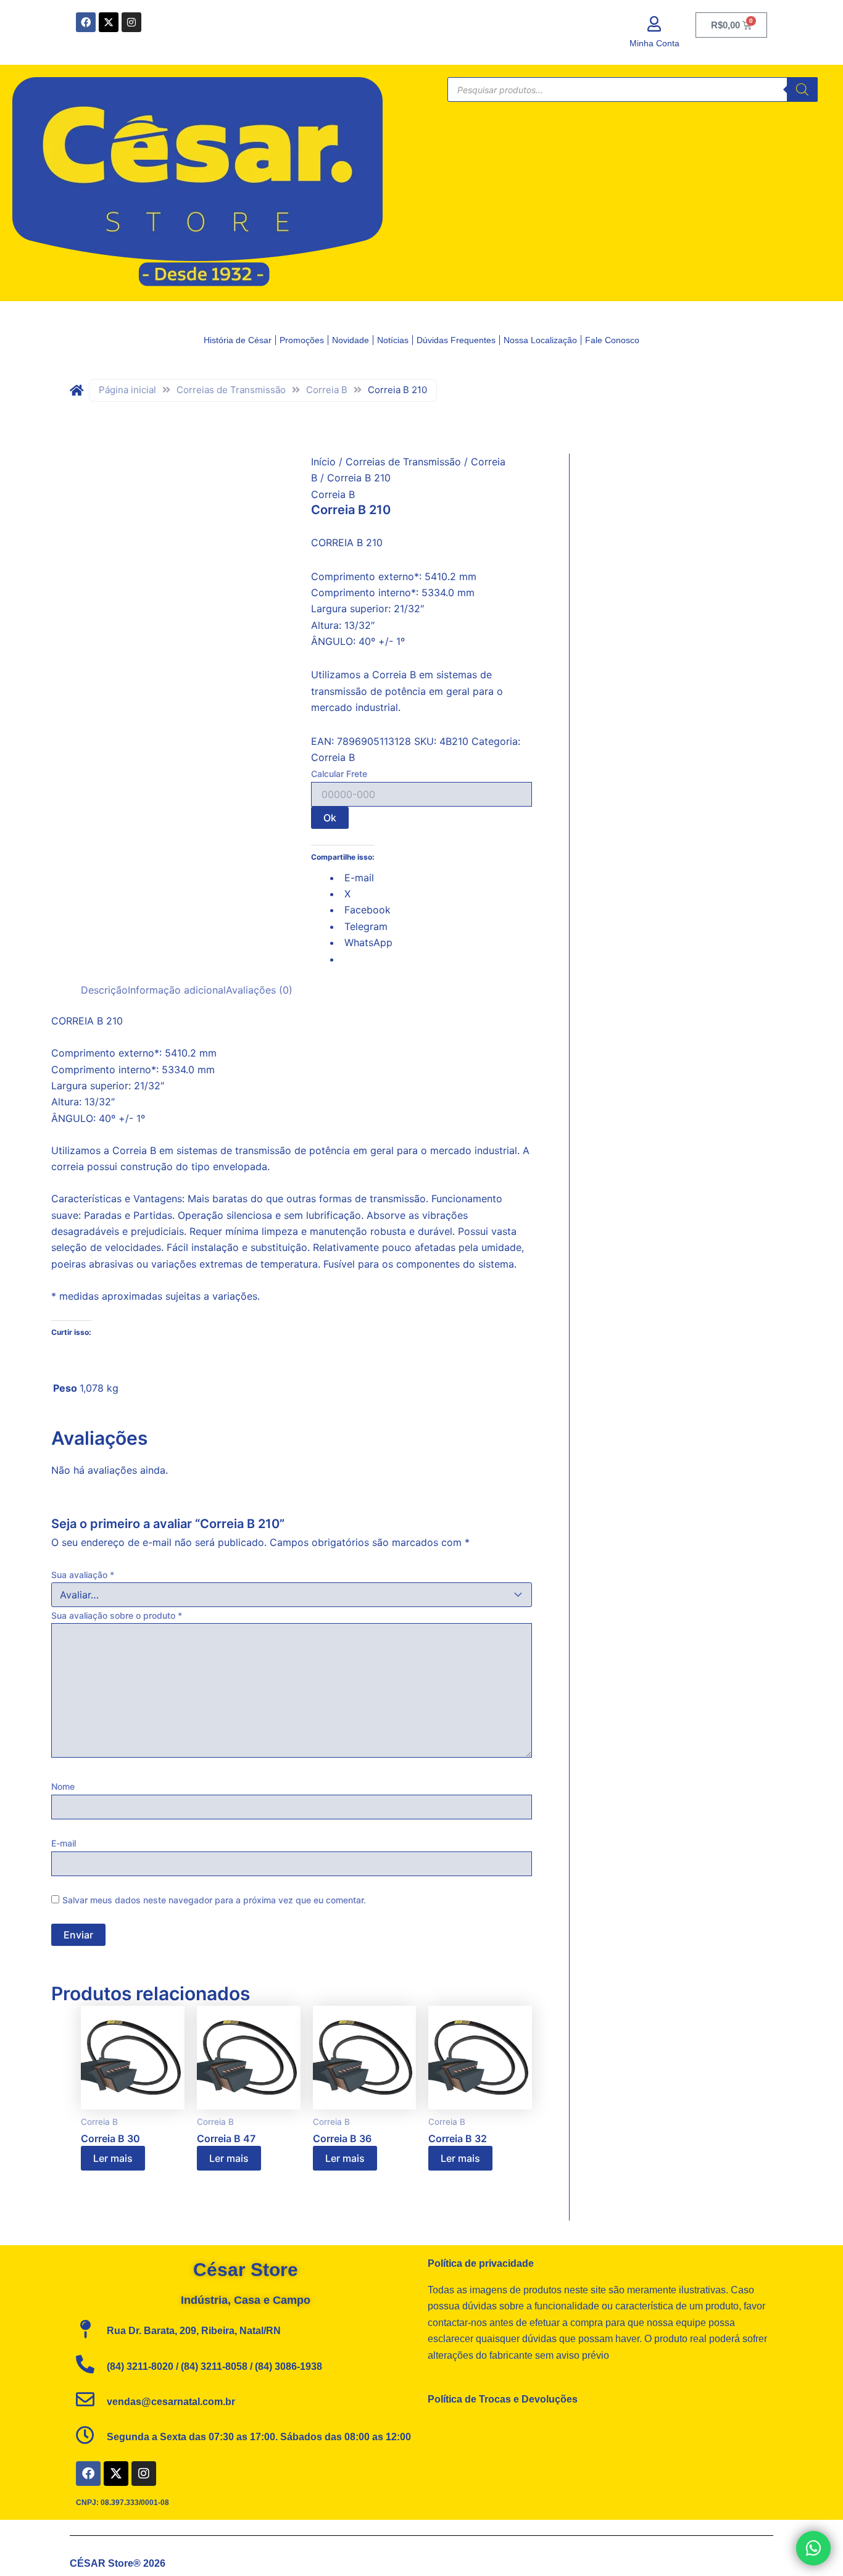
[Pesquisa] (802, 89)
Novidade (351, 340)
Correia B (327, 390)
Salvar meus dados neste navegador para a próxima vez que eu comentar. (214, 1900)
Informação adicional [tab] (177, 990)
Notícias (393, 340)
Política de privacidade (481, 2263)
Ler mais (113, 2158)
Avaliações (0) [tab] (259, 990)
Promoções (302, 340)
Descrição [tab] (104, 990)
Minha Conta (654, 43)
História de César (238, 340)
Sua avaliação (83, 1575)
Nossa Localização (540, 340)
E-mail (64, 1843)
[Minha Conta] (654, 24)
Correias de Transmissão (231, 390)
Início (323, 462)
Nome (63, 1786)
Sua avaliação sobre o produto (117, 1615)
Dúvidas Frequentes (456, 340)
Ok (330, 818)
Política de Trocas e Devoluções (503, 2399)
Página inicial (127, 390)
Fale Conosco (612, 340)
